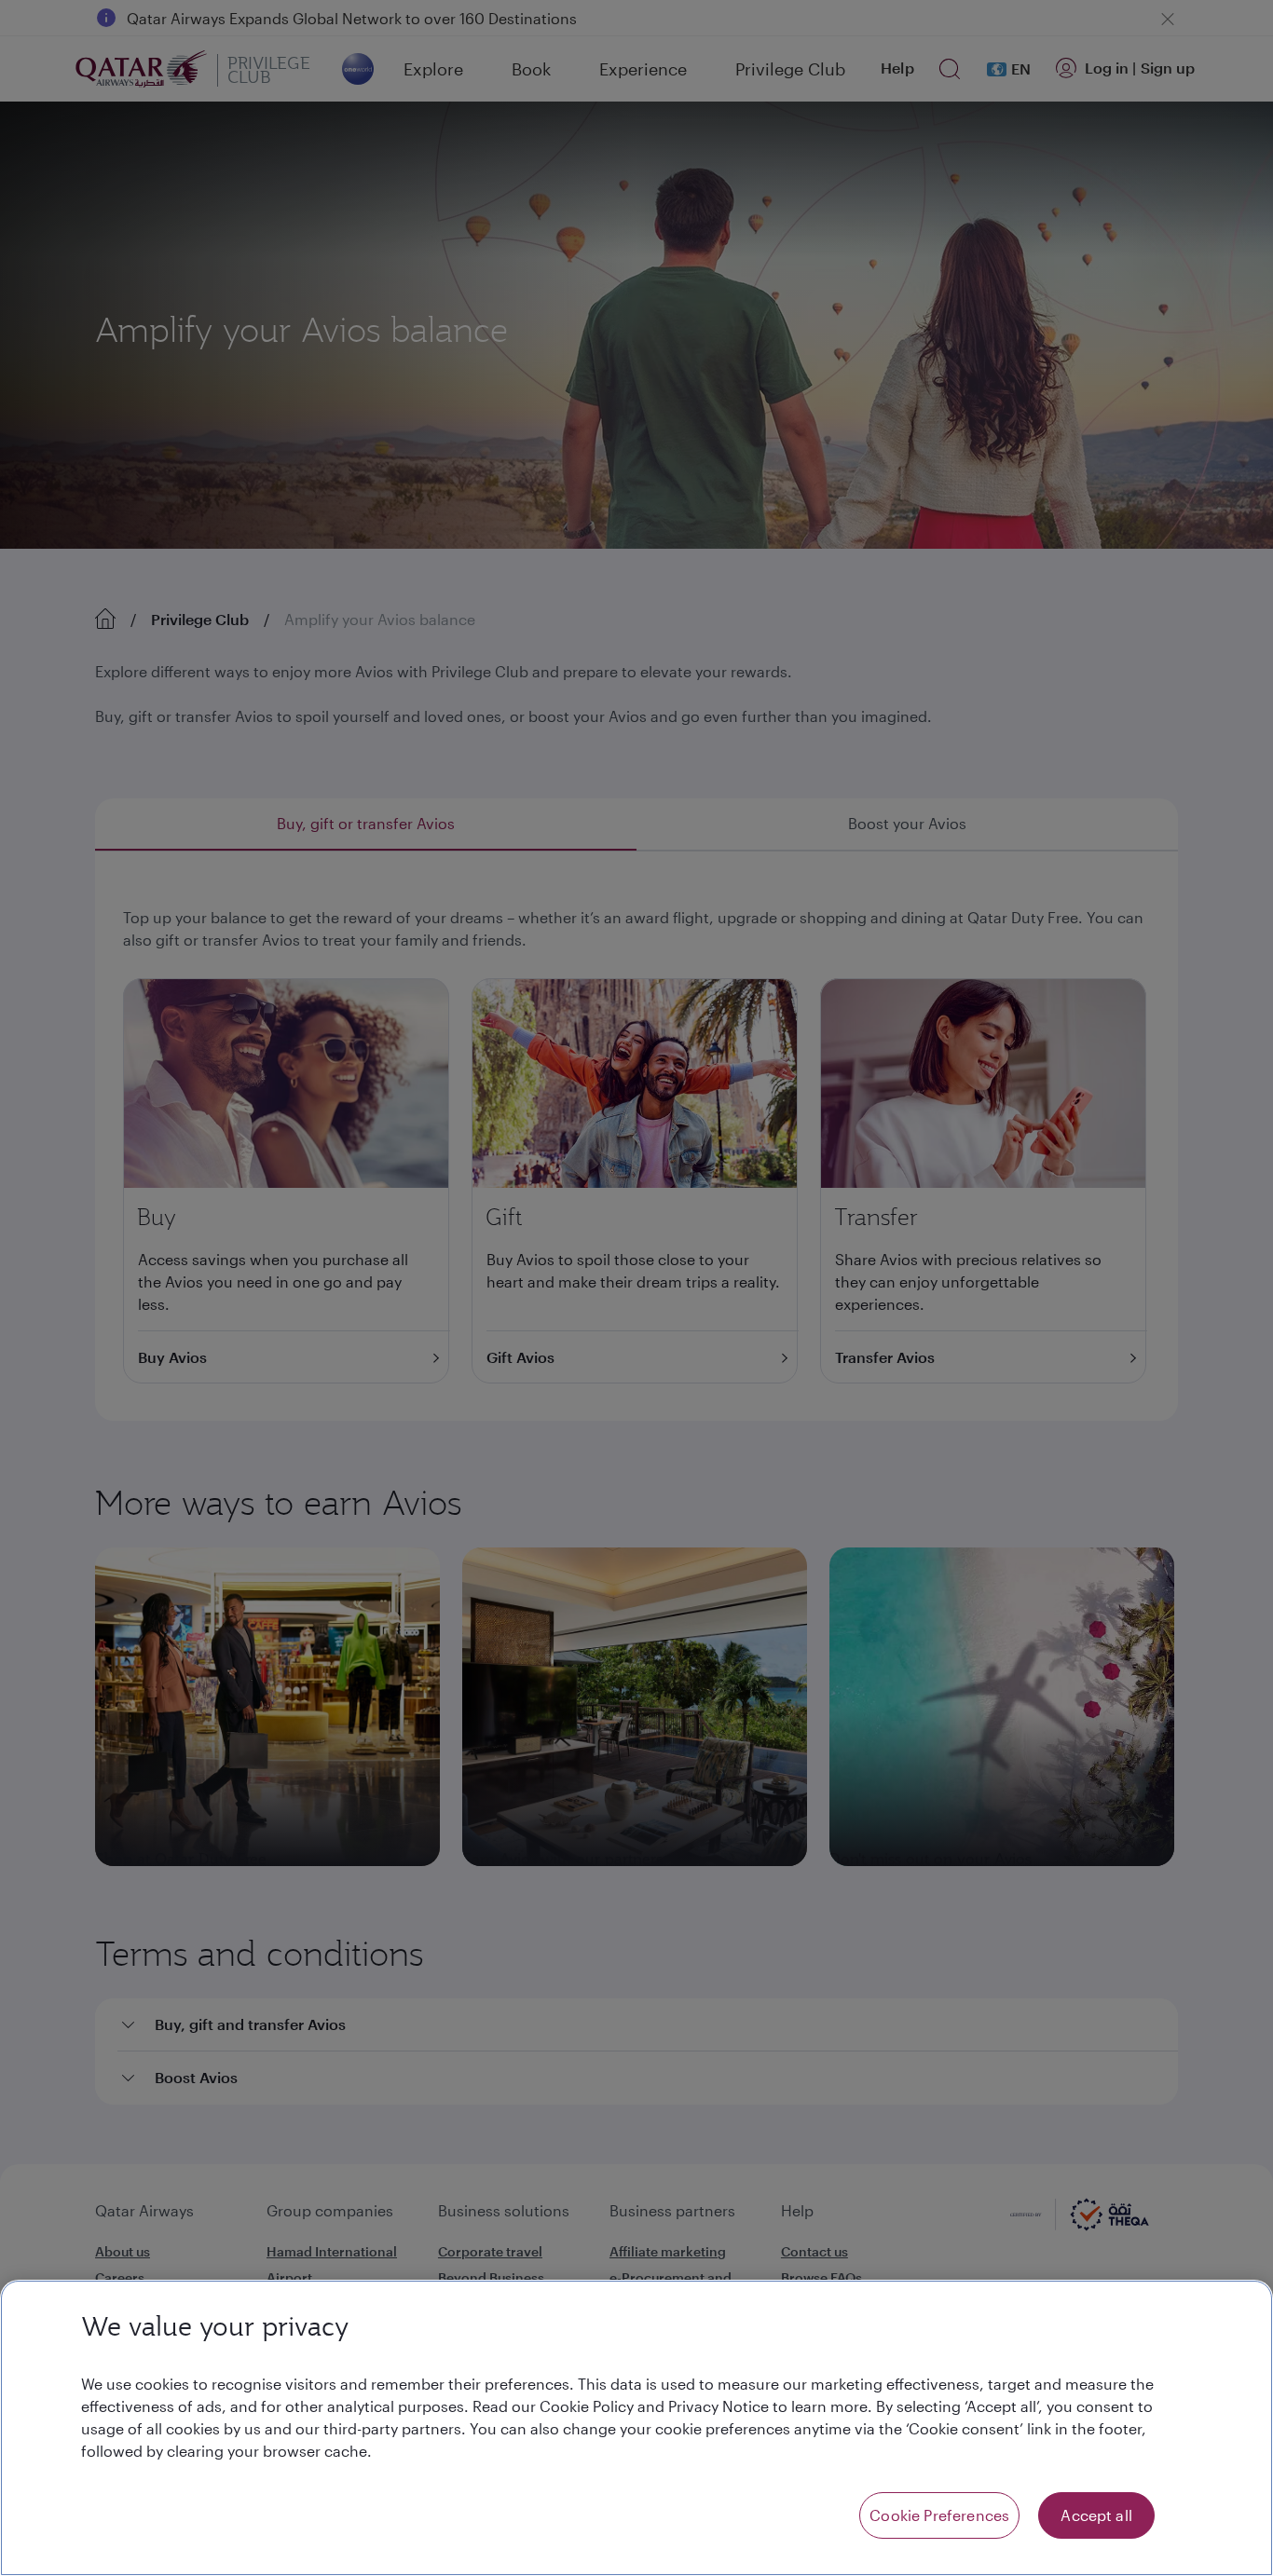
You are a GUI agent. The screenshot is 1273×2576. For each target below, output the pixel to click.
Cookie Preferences (939, 2515)
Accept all (1096, 2515)
